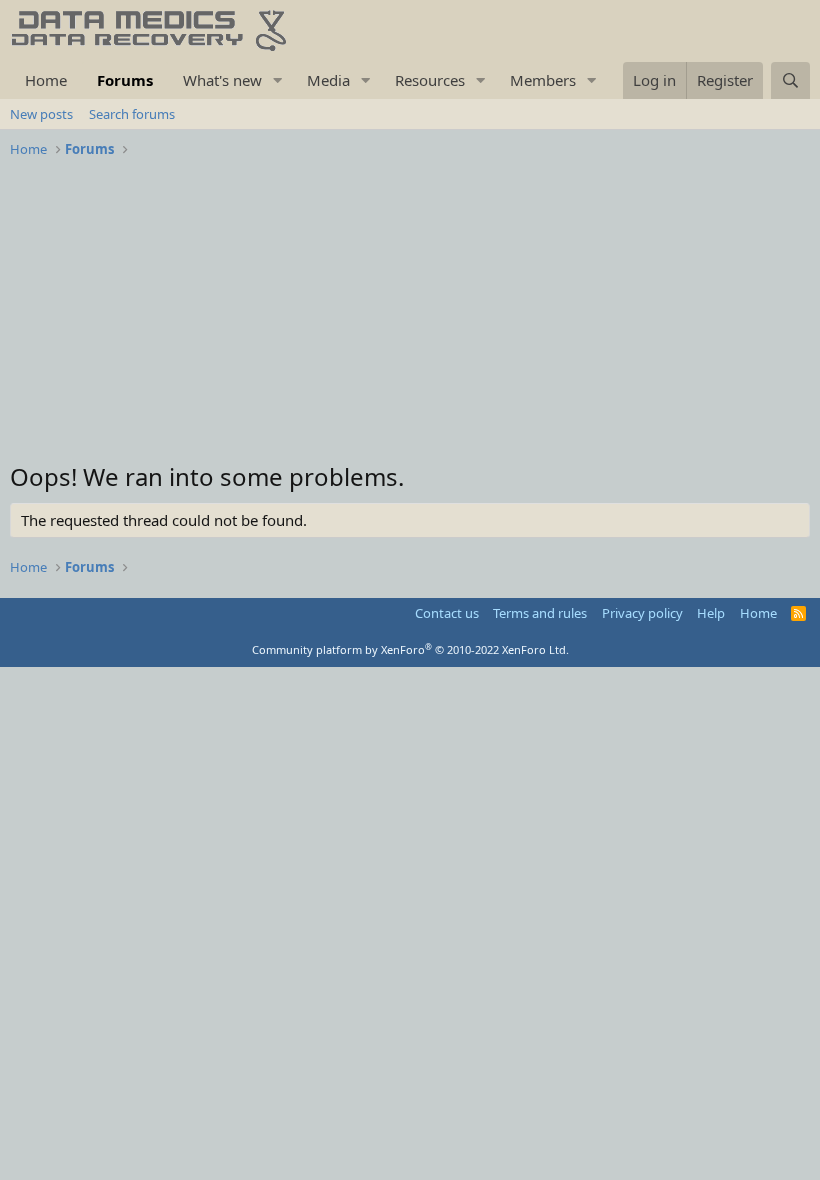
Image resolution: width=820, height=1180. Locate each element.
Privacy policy (642, 613)
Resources (430, 80)
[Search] (790, 80)
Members (543, 80)
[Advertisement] (410, 315)
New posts (41, 114)
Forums (125, 80)
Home (46, 80)
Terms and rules (540, 613)
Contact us (447, 613)
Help (711, 613)
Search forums (132, 114)
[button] (278, 80)
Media (328, 80)
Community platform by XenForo (410, 649)
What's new (222, 80)
